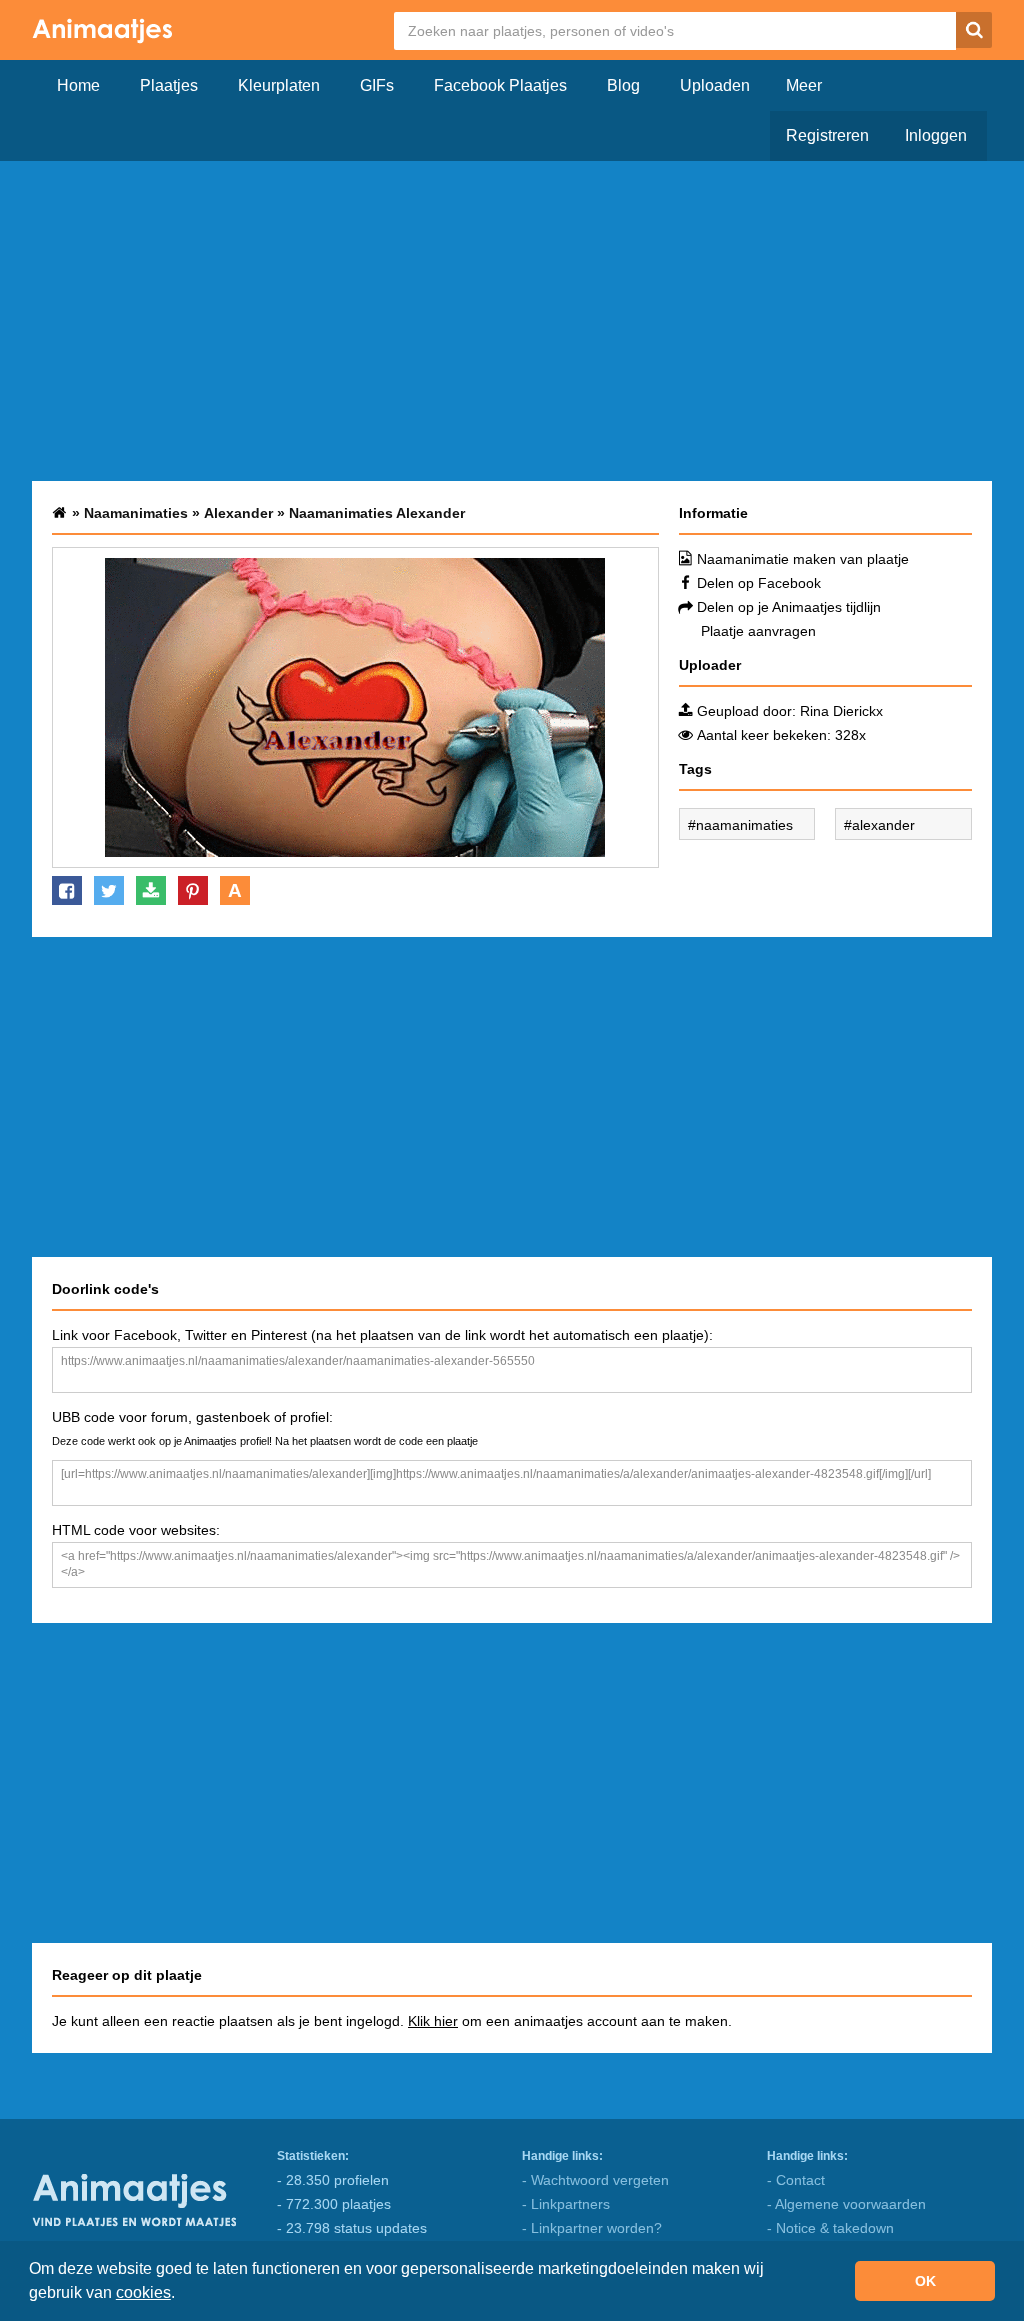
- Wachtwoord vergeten (595, 2180)
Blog (623, 85)
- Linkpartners (566, 2204)
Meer (804, 85)
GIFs (377, 85)
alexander (883, 825)
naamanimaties (744, 825)
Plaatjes (169, 85)
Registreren (827, 135)
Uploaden (715, 85)
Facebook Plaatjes (500, 85)
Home (78, 85)
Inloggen (936, 135)
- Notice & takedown (830, 2228)
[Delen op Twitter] (109, 890)
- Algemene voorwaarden (846, 2204)
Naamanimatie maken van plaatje (803, 559)
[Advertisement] (512, 321)
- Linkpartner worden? (592, 2228)
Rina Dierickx (841, 711)
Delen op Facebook (759, 583)
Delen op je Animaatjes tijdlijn (789, 607)
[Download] (151, 890)
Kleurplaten (279, 85)
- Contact (796, 2180)
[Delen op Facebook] (67, 890)
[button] (182, 2295)
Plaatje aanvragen (758, 631)
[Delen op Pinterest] (193, 890)
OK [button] (925, 2281)
